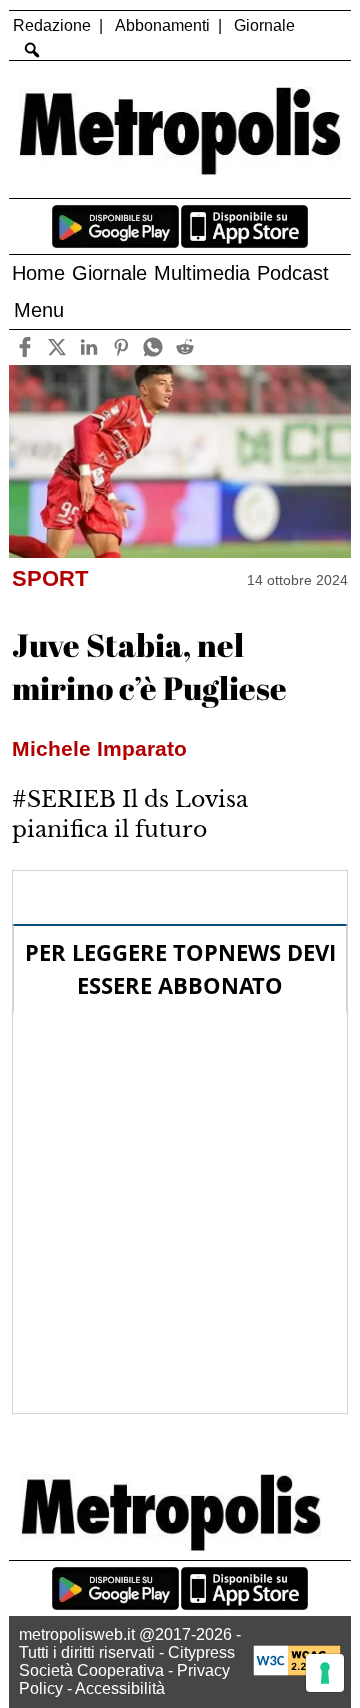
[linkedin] (89, 347)
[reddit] (185, 347)
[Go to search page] (31, 50)
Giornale (264, 25)
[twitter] (57, 347)
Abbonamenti (162, 25)
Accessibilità (120, 1688)
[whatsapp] (153, 347)
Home (38, 273)
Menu (39, 310)
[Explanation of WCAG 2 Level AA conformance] (297, 1670)
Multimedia (202, 273)
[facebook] (25, 347)
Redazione (52, 25)
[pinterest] (121, 347)
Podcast (293, 273)
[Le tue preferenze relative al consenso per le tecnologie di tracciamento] (325, 1673)
